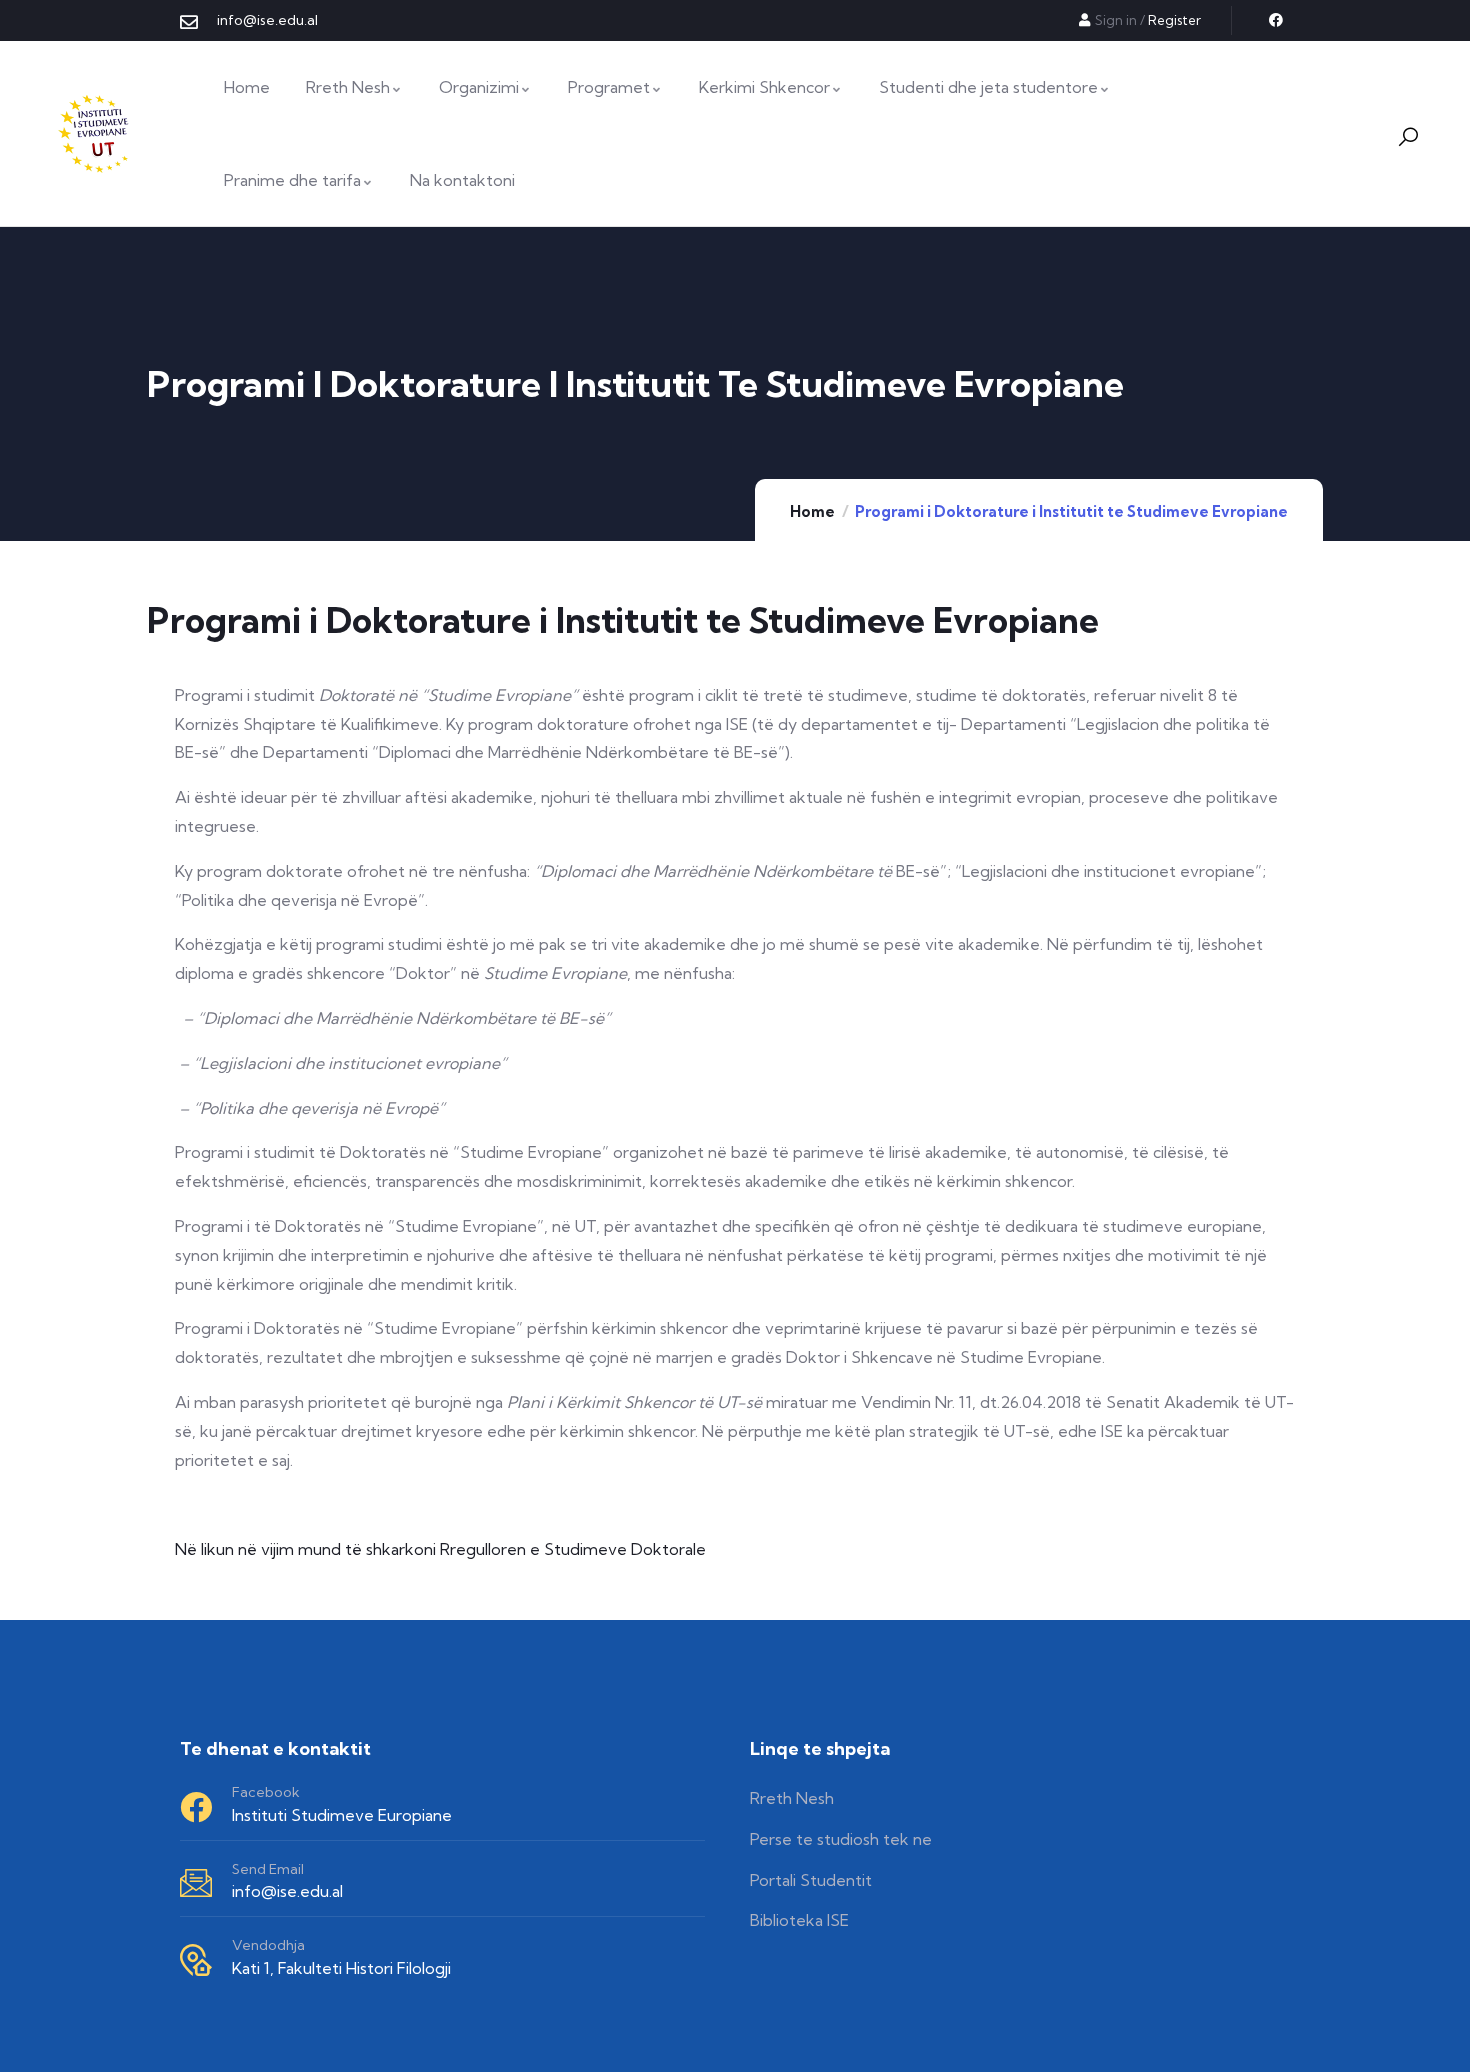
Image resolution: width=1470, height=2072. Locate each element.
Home (812, 511)
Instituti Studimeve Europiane (342, 1815)
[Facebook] (1276, 20)
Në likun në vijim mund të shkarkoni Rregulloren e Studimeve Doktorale (440, 1549)
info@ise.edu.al (287, 1891)
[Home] (96, 134)
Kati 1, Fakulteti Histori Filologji (341, 1968)
